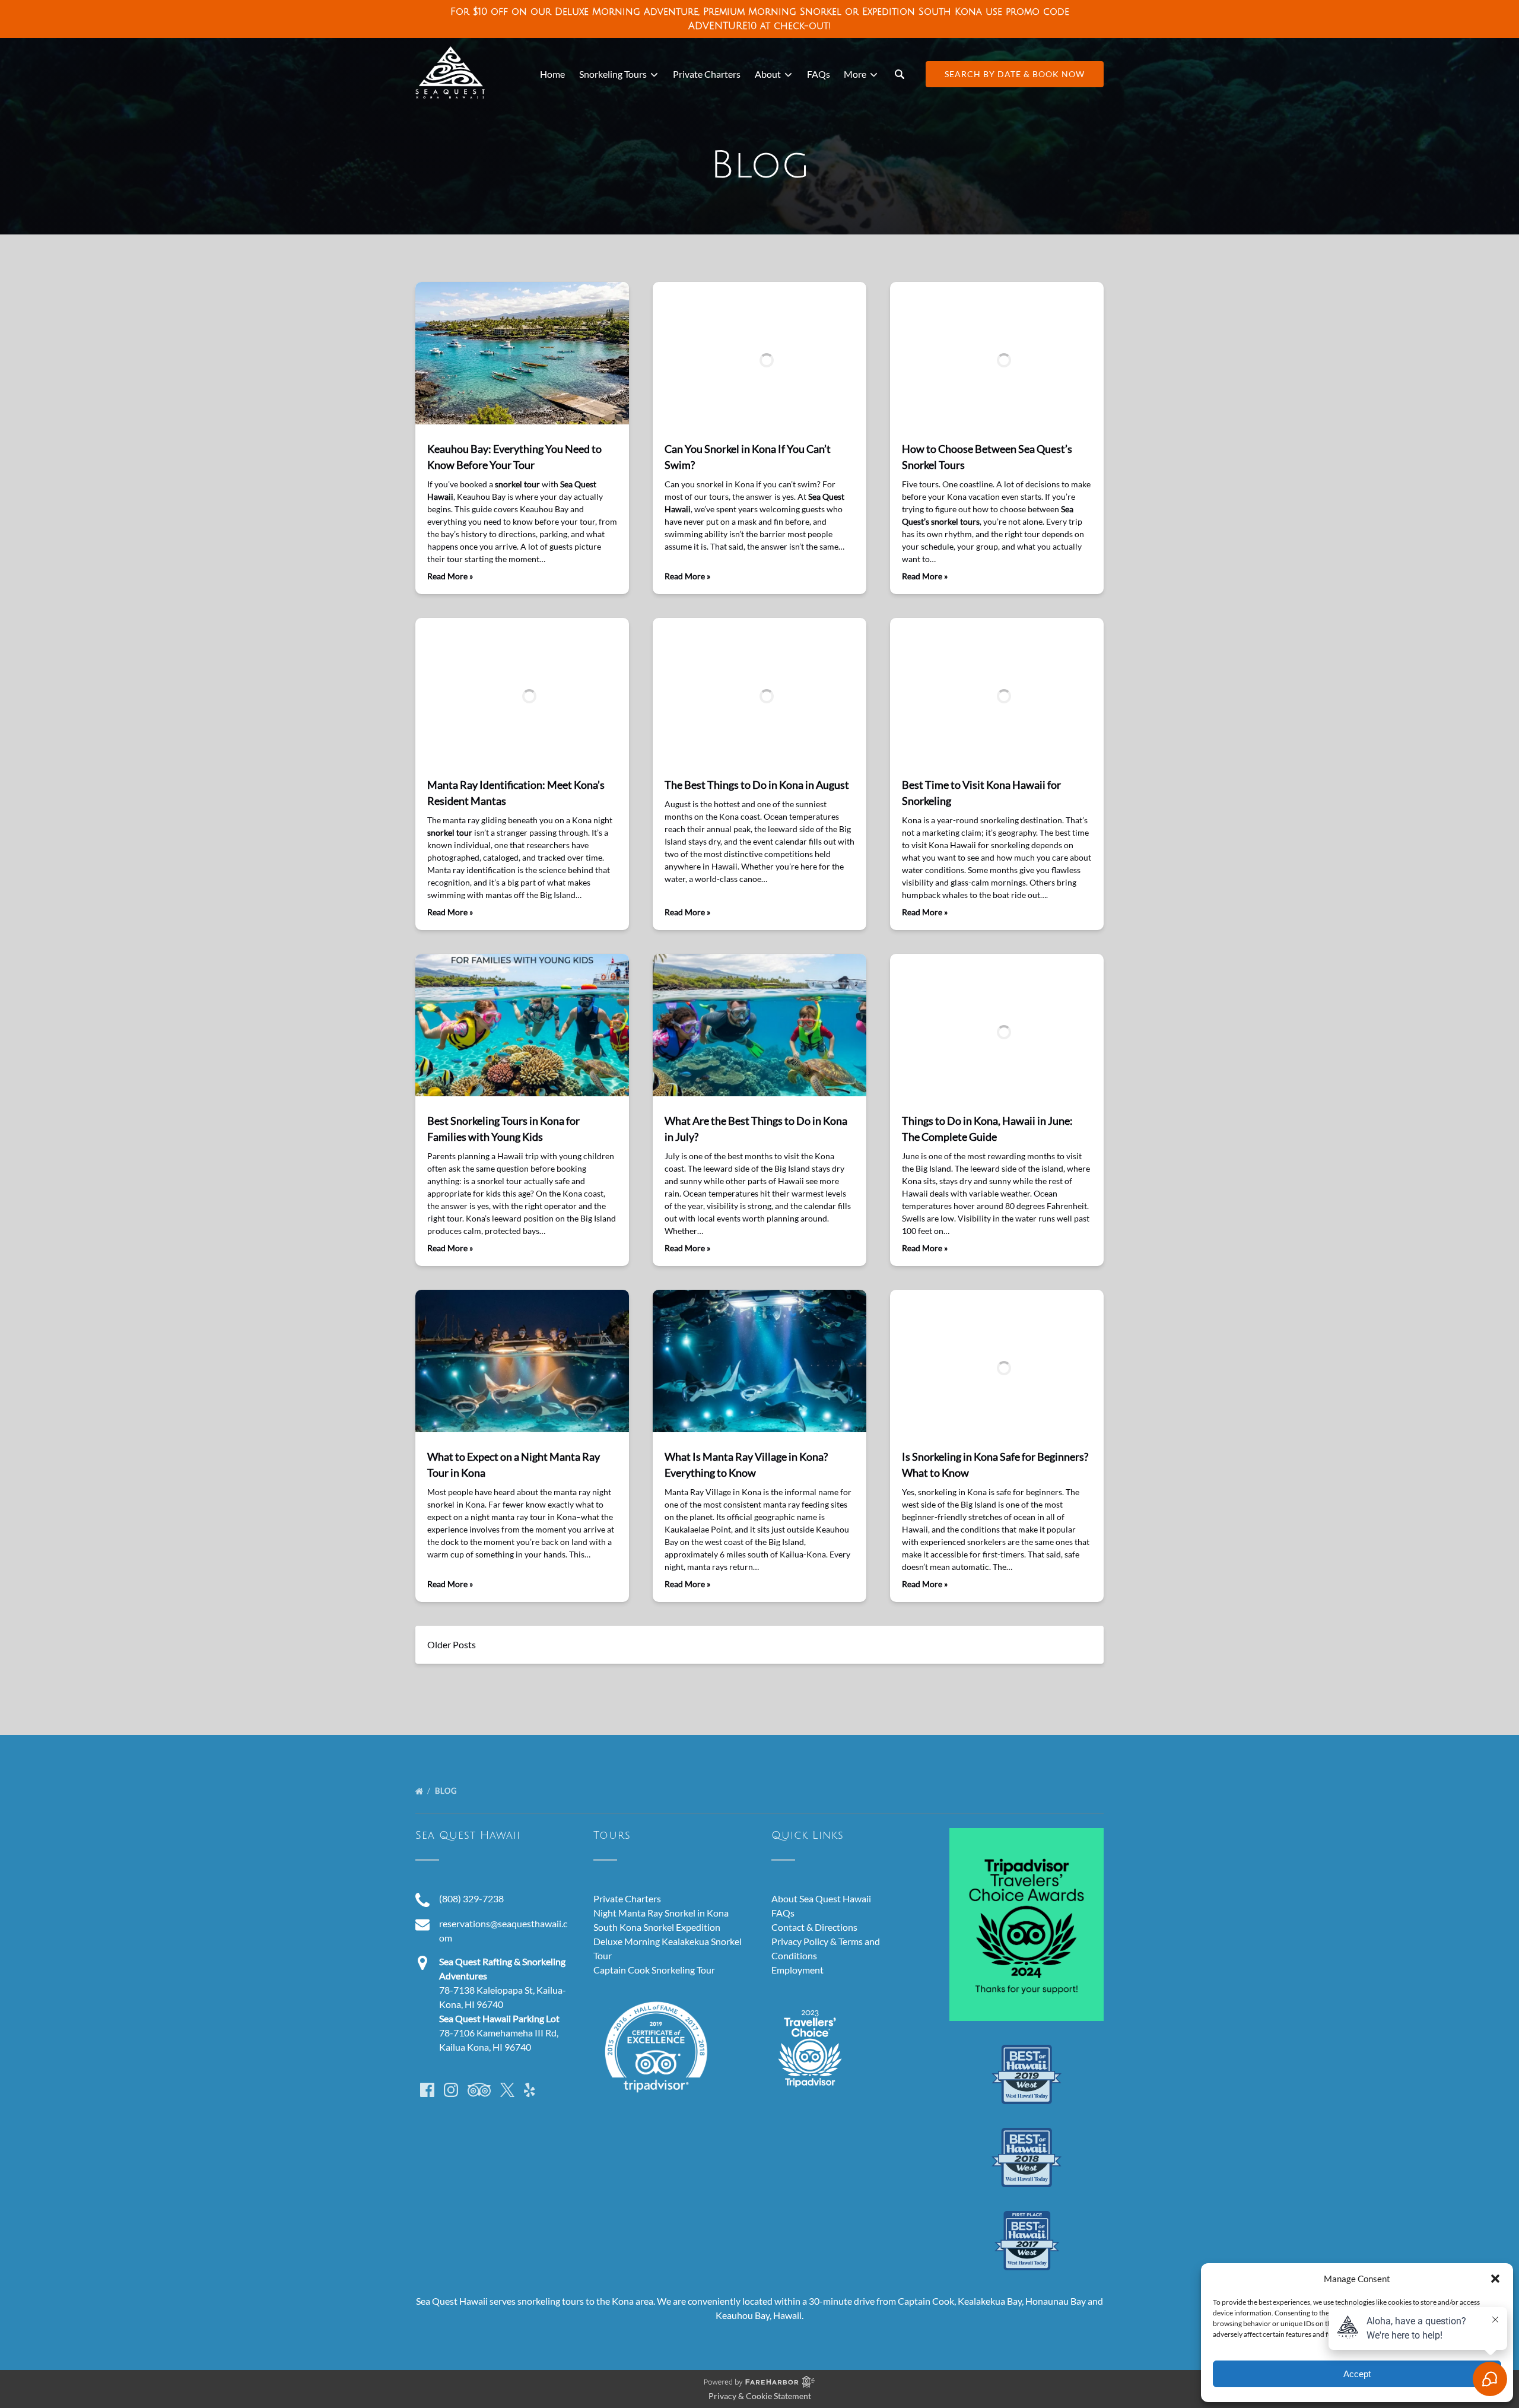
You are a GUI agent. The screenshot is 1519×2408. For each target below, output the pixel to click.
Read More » (450, 576)
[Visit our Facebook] (427, 2090)
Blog (447, 1791)
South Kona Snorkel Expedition (657, 1927)
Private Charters (707, 74)
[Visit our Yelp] (529, 2090)
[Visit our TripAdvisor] (479, 2090)
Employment (797, 1970)
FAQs (819, 74)
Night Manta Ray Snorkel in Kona (661, 1913)
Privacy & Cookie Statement (760, 2396)
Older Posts (452, 1644)
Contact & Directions (814, 1927)
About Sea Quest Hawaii (821, 1898)
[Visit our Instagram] (451, 2090)
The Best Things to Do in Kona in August (757, 785)
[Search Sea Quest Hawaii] (900, 74)
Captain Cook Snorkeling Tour (654, 1970)
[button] (1495, 2279)
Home (552, 74)
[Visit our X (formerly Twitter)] (507, 2090)
